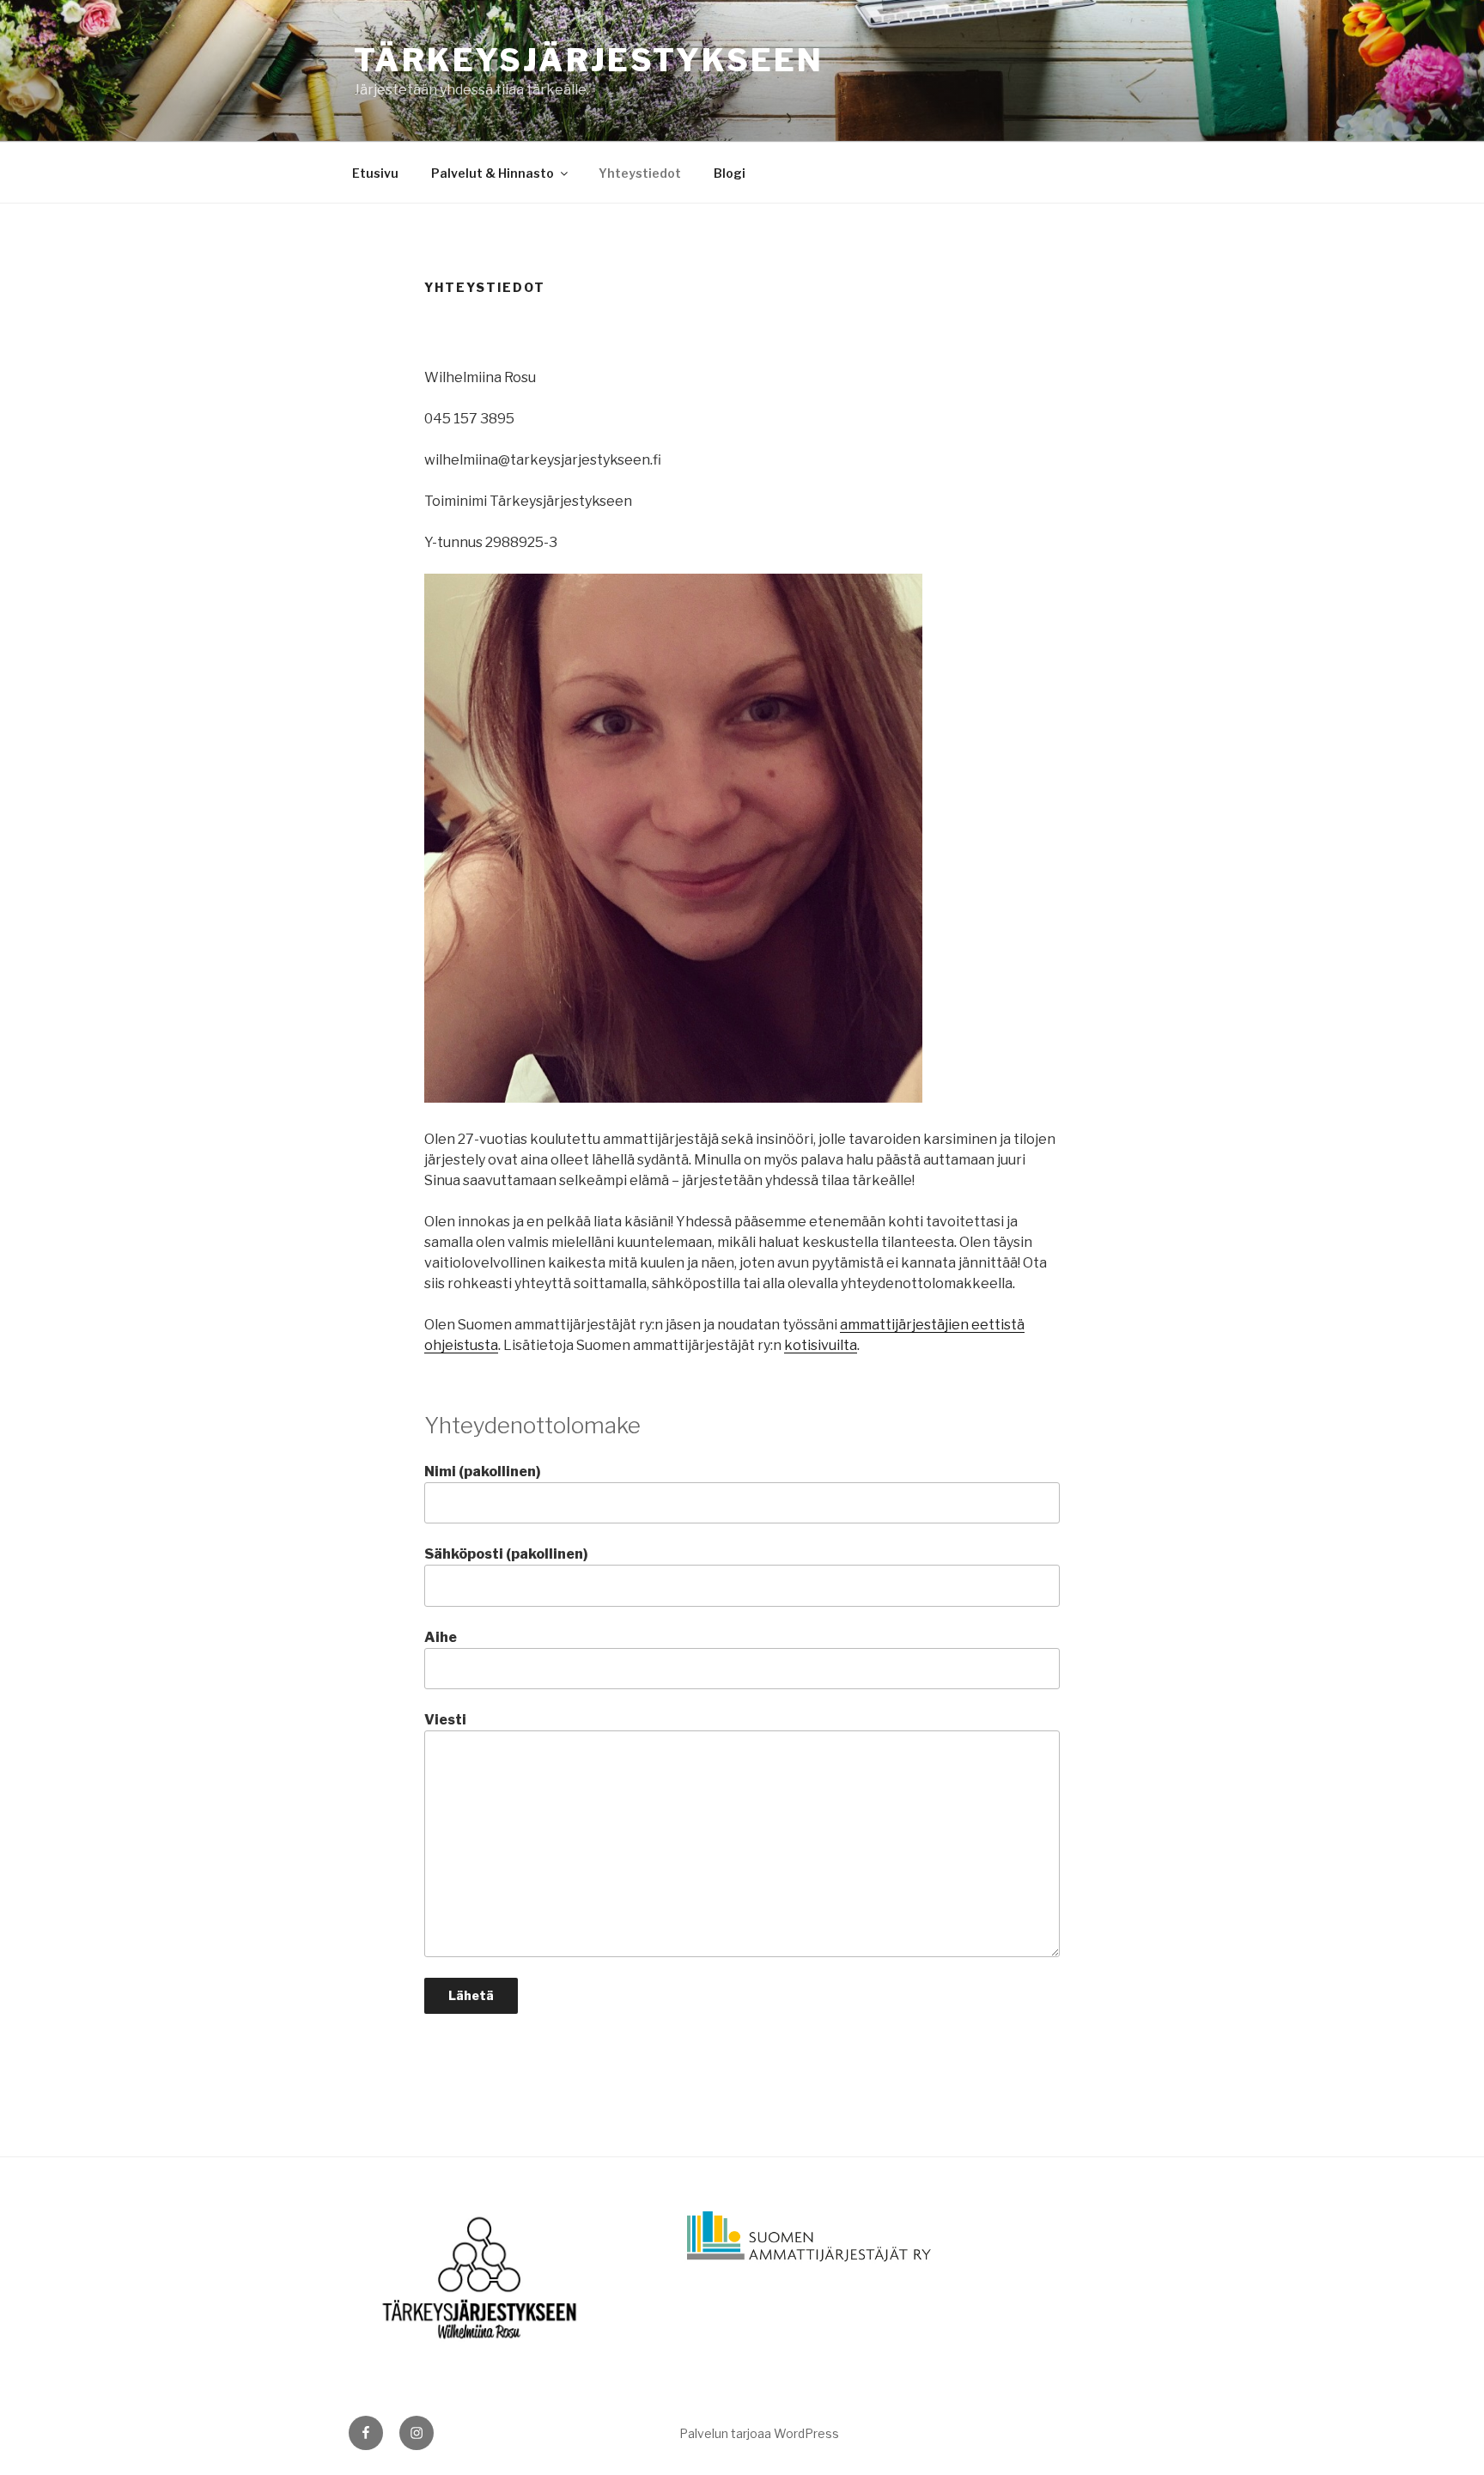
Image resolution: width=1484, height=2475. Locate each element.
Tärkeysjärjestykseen (589, 60)
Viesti (445, 1720)
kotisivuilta (821, 1345)
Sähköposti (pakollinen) (506, 1554)
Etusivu (375, 173)
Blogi (730, 173)
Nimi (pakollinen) (483, 1472)
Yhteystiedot (640, 173)
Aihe (441, 1637)
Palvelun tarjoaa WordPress (759, 2433)
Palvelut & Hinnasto (493, 173)
